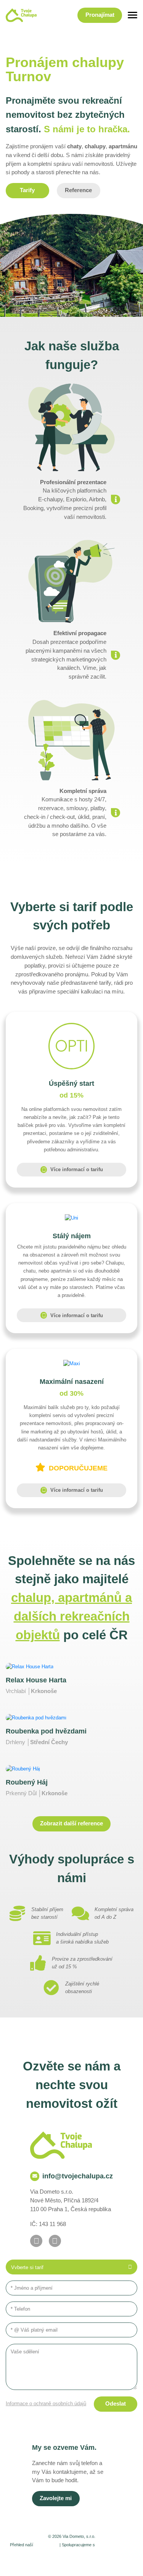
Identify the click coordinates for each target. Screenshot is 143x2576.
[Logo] (21, 15)
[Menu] (133, 15)
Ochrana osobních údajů (104, 2556)
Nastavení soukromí (51, 2556)
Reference (78, 190)
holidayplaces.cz (115, 2545)
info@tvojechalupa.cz (78, 2176)
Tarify (27, 190)
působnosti (46, 2545)
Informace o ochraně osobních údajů (46, 2403)
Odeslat (116, 2404)
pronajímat (100, 15)
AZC (80, 2564)
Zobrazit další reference (71, 1823)
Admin (17, 2556)
